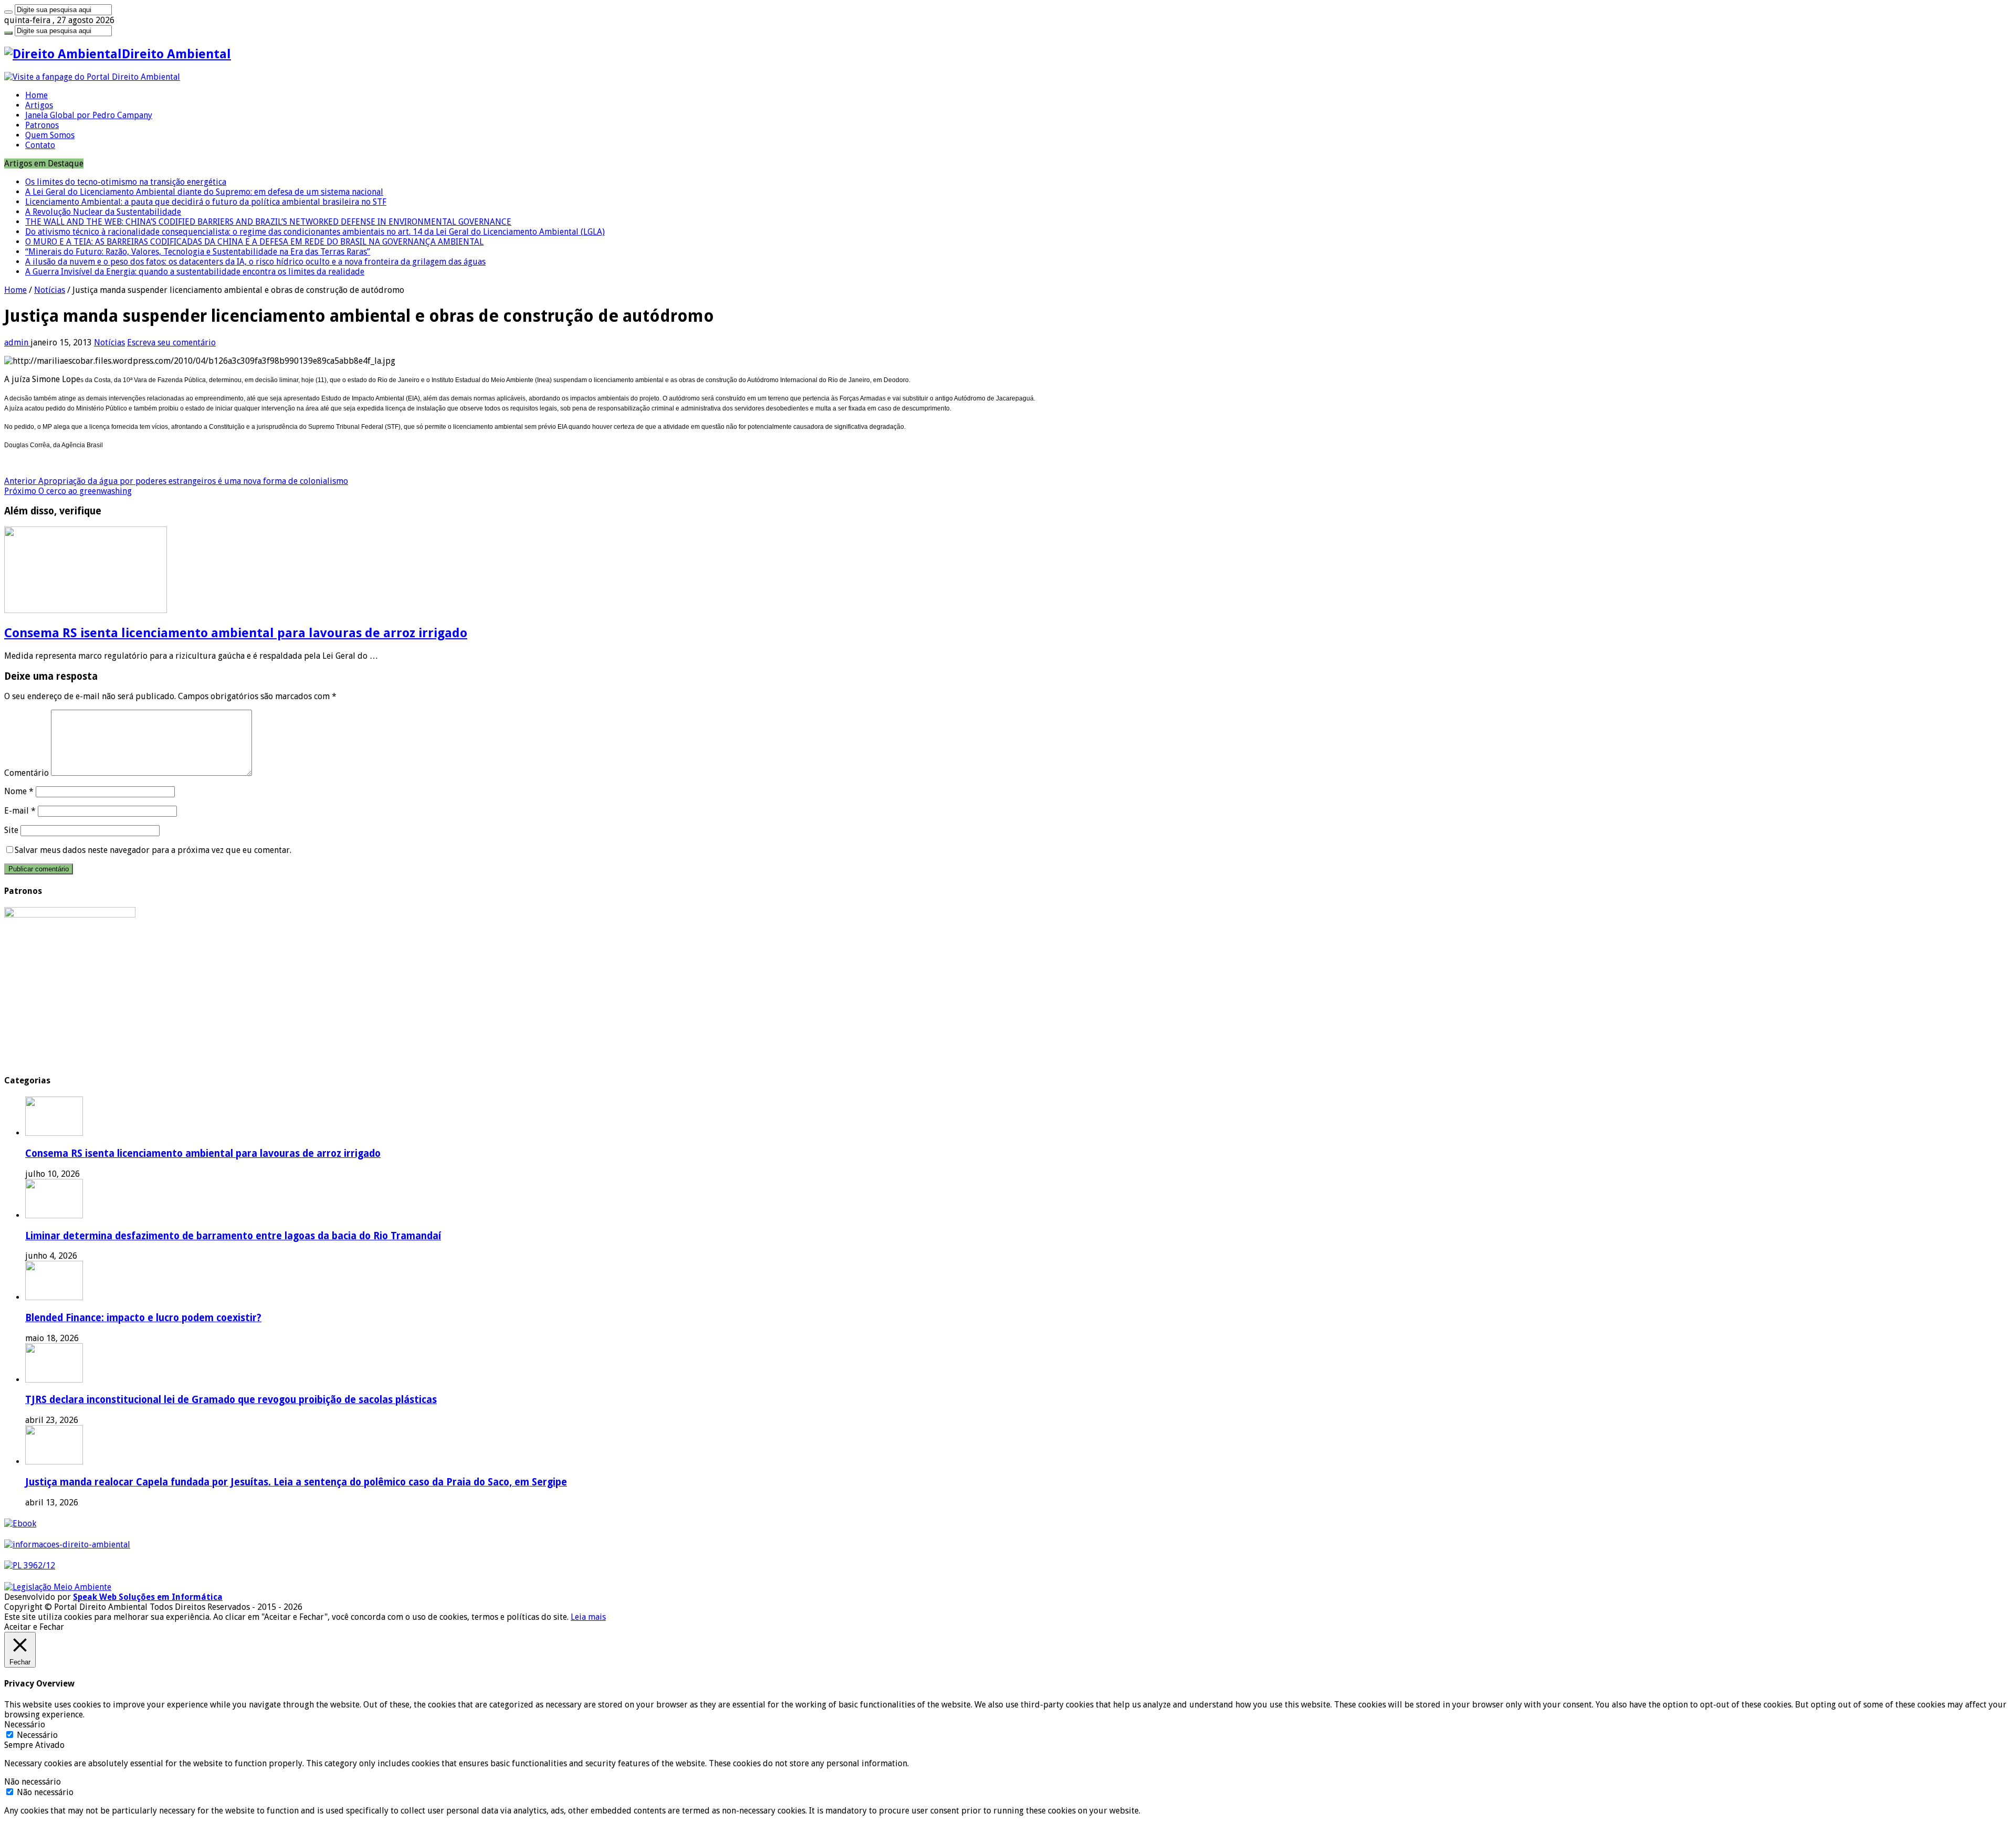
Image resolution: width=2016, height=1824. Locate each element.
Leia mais (588, 1617)
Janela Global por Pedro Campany (89, 115)
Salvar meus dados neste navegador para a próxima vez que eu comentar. (153, 850)
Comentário (27, 773)
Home (36, 95)
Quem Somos (50, 135)
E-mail (20, 811)
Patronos (42, 125)
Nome (19, 791)
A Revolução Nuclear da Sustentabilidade (103, 212)
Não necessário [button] (33, 1782)
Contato (40, 145)
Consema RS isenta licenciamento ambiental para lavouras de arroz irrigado (236, 633)
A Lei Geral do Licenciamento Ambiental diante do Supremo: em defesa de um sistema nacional (204, 192)
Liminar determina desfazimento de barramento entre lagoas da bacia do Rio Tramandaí (233, 1236)
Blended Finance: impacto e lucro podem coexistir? (143, 1318)
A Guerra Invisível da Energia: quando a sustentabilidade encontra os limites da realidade (195, 272)
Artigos (39, 105)
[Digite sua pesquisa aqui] (8, 12)
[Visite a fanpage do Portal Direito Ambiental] (92, 77)
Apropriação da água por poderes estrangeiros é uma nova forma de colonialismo (176, 481)
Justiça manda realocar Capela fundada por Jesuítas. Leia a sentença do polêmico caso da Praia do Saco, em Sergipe (296, 1482)
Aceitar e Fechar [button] (34, 1627)
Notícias (50, 290)
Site (11, 830)
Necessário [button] (25, 1725)
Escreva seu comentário (171, 342)
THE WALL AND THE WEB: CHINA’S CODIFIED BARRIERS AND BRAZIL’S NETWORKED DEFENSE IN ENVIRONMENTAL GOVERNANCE (268, 222)
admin (17, 342)
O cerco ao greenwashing (68, 491)
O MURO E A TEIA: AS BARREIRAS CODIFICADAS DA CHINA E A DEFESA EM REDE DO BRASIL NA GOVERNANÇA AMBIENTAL (254, 242)
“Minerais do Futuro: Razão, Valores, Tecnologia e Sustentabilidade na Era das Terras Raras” (198, 252)
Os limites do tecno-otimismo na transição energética (126, 182)
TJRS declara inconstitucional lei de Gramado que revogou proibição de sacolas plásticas (231, 1400)
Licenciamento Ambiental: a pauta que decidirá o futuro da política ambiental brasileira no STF (206, 202)
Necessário (37, 1735)
